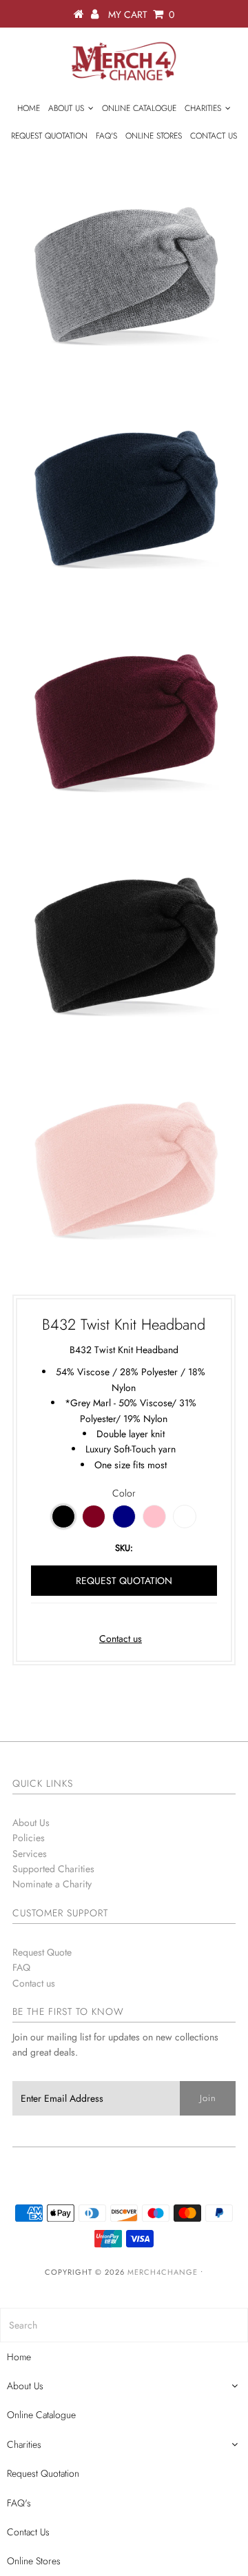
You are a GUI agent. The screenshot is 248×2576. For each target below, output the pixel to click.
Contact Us (214, 136)
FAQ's (106, 136)
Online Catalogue (139, 108)
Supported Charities (53, 1869)
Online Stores (154, 136)
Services (30, 1854)
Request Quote (42, 1952)
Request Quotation (49, 136)
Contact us (121, 1639)
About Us (66, 108)
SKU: (124, 1548)
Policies (29, 1838)
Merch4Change (163, 2272)
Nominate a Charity (52, 1884)
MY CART (141, 14)
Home (29, 108)
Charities (203, 108)
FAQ (21, 1967)
